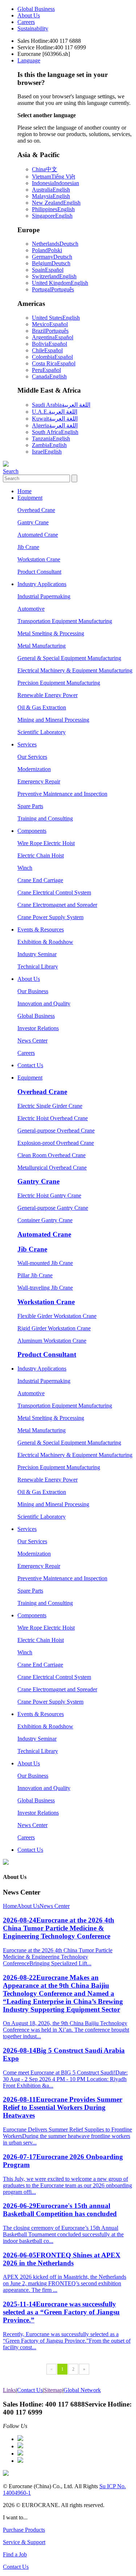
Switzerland (54, 276)
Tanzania (51, 439)
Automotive (31, 609)
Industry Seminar (37, 954)
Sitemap (53, 2390)
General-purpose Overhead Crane (56, 1131)
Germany (52, 257)
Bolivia (50, 344)
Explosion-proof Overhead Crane (56, 1143)
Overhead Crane (36, 510)
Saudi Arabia (61, 405)
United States (56, 318)
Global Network (82, 2390)
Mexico (50, 324)
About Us (29, 15)
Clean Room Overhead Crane (51, 1155)
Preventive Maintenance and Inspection (62, 794)
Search (11, 471)
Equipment (30, 498)
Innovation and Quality (44, 1004)
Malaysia (51, 196)
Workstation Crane (39, 559)
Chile (47, 350)
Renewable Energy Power (48, 695)
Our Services (32, 757)
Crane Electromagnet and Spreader (57, 905)
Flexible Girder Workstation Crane (57, 1316)
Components (32, 831)
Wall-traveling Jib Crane (45, 1288)
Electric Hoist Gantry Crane (49, 1195)
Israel (47, 452)
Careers (26, 22)
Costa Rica (54, 363)
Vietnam (53, 177)
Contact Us (30, 1065)
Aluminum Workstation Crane (52, 1341)
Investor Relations (38, 1028)
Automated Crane (38, 535)
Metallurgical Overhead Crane (52, 1168)
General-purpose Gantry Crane (53, 1208)
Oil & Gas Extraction (42, 707)
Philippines (53, 209)
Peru (46, 370)
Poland (47, 250)
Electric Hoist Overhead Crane (53, 1118)
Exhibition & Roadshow (45, 942)
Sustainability (33, 28)
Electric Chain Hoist (41, 855)
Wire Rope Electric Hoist (46, 843)
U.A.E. (55, 412)
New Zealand (56, 203)
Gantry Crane (33, 522)
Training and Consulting (45, 818)
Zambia (49, 445)
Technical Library (38, 966)
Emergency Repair (39, 781)
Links (9, 2390)
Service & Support (24, 2542)
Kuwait (55, 419)
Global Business (36, 9)
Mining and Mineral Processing (53, 720)
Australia (51, 190)
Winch (25, 868)
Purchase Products (24, 2530)
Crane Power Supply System (50, 917)
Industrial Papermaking (44, 596)
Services (27, 744)
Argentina (53, 337)
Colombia (52, 357)
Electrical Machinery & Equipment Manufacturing (75, 670)
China (45, 169)
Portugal (53, 289)
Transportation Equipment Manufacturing (65, 621)
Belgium (51, 263)
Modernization (34, 769)
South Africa (55, 432)
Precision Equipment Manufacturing (59, 683)
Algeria (55, 425)
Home (24, 491)
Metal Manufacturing (42, 646)
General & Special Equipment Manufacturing (69, 658)
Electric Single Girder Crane (50, 1106)
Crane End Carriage (40, 880)
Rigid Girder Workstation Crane (54, 1328)
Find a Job (15, 2554)
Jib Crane (28, 547)
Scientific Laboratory (42, 732)
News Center (32, 1041)
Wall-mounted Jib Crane (45, 1263)
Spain (48, 270)
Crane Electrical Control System (54, 892)
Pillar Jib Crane (35, 1275)
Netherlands (55, 244)
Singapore (52, 216)
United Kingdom (60, 283)
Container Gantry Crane (45, 1220)
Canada (49, 376)
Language (29, 60)
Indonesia (55, 183)
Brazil (50, 331)
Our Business (33, 991)
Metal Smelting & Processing (51, 633)
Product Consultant (39, 572)
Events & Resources (41, 929)
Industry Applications (42, 584)
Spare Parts (30, 806)
